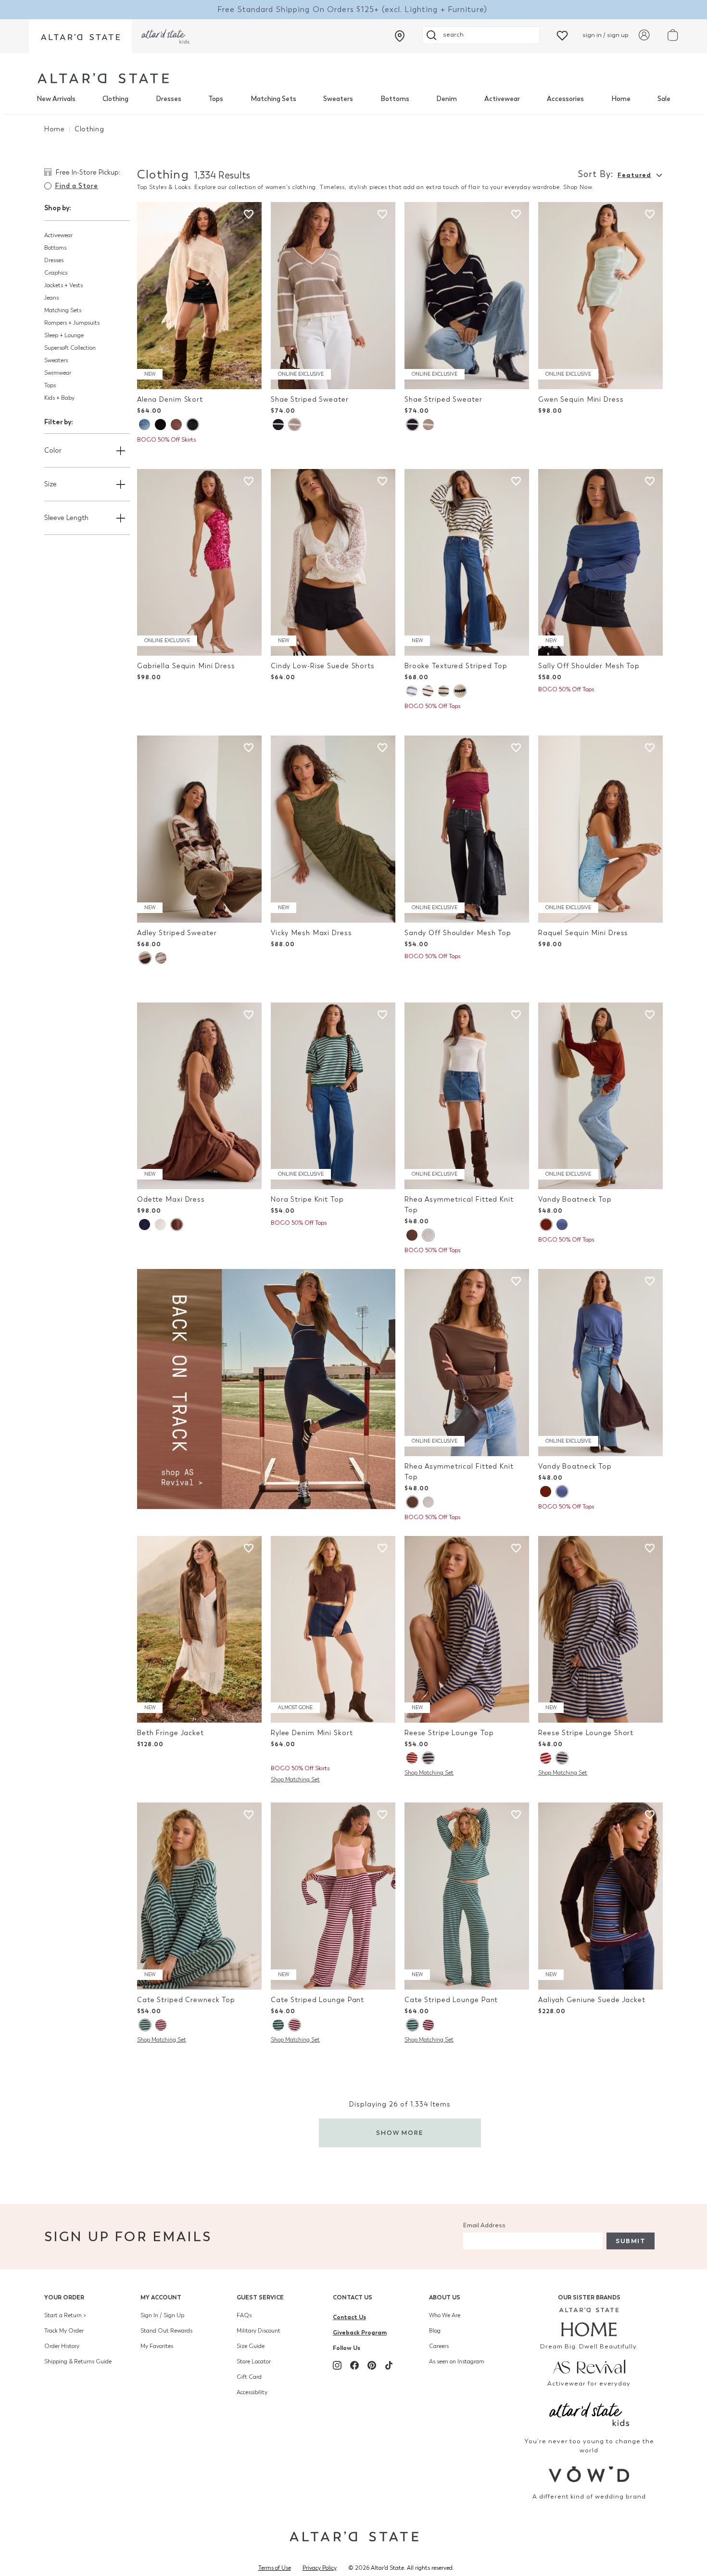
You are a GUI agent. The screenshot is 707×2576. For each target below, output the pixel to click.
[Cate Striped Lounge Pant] (333, 1896)
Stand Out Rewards (166, 2331)
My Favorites (157, 2346)
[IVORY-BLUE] (412, 691)
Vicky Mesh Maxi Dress (311, 933)
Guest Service (260, 2297)
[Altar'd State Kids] (589, 2413)
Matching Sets (273, 99)
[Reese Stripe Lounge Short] (600, 1630)
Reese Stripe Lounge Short (586, 1733)
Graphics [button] (56, 273)
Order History (62, 2346)
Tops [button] (50, 385)
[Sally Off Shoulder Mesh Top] (600, 563)
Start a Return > (65, 2315)
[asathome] (589, 2322)
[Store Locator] (400, 36)
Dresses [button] (54, 260)
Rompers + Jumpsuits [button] (72, 323)
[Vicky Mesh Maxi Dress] (333, 829)
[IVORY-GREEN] (444, 691)
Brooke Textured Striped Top (456, 666)
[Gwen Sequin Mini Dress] (600, 296)
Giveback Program (360, 2332)
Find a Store (76, 186)
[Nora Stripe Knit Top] (333, 1096)
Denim (447, 99)
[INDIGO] (192, 425)
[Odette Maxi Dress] (199, 1096)
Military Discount (259, 2331)
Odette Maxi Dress (171, 1199)
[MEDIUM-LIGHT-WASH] (145, 425)
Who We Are (445, 2315)
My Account (161, 2297)
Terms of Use (275, 2568)
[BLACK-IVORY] (278, 425)
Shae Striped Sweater (310, 400)
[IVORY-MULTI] (145, 958)
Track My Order (64, 2331)
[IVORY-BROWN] (428, 691)
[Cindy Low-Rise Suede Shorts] (333, 563)
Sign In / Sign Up (162, 2315)
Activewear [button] (58, 235)
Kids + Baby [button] (59, 398)
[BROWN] (176, 425)
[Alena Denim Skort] (199, 296)
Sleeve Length (66, 518)
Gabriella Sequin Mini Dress (186, 666)
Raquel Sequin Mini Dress (583, 933)
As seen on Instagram (457, 2361)
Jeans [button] (51, 298)
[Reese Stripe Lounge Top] (467, 1630)
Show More (400, 2133)
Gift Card (249, 2377)
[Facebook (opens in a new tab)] (354, 2365)
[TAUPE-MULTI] (161, 958)
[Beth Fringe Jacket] (199, 1630)
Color (53, 450)
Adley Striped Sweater (177, 933)
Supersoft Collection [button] (70, 348)
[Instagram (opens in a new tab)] (337, 2365)
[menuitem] (56, 99)
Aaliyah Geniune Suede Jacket (592, 2000)
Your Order (64, 2297)
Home (621, 99)
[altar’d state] (80, 36)
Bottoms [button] (55, 248)
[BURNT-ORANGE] (546, 1225)
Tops (216, 99)
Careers (439, 2346)
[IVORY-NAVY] (460, 691)
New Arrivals (56, 99)
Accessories (565, 99)
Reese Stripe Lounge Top (449, 1733)
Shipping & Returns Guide (78, 2361)
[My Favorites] (562, 35)
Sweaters (338, 99)
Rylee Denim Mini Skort (312, 1733)
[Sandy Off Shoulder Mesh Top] (467, 829)
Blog (435, 2331)
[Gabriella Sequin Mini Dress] (199, 563)
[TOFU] (160, 1225)
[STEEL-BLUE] (562, 1225)
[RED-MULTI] (412, 1758)
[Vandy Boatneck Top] (600, 1096)
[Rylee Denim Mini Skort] (333, 1630)
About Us (445, 2297)
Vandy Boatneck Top (575, 1199)
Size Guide (251, 2346)
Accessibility (252, 2392)
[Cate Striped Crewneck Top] (199, 1896)
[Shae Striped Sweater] (333, 296)
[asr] (589, 2366)
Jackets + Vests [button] (63, 285)
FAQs (244, 2315)
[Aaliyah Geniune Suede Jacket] (600, 1896)
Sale (664, 99)
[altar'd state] (103, 78)
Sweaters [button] (56, 360)
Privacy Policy (320, 2568)
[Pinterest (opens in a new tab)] (372, 2365)
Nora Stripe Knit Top (307, 1199)
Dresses (169, 99)
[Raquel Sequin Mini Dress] (600, 829)
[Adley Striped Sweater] (199, 829)
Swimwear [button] (58, 373)
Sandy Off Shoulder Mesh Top (458, 933)
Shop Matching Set (295, 1779)
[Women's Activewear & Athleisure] (266, 1388)
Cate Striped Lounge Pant (317, 2000)
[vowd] (589, 2474)
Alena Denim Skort (170, 400)
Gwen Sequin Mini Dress (581, 400)
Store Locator (254, 2361)
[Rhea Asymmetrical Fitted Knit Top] (467, 1096)
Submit (631, 2241)
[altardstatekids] (165, 36)
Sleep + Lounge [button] (64, 335)
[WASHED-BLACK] (160, 425)
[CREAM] (428, 1235)
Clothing (115, 99)
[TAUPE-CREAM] (294, 425)
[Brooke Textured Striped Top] (467, 563)
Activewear (502, 99)
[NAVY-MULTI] (428, 1758)
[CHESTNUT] (412, 1235)
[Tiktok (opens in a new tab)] (389, 2365)
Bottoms (395, 99)
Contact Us (353, 2297)
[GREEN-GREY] (145, 2025)
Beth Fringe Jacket (170, 1733)
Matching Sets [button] (63, 310)
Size (50, 484)
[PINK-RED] (161, 2025)
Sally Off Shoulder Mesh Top (589, 666)
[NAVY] (145, 1225)
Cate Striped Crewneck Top (186, 2000)
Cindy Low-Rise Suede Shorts (323, 666)
